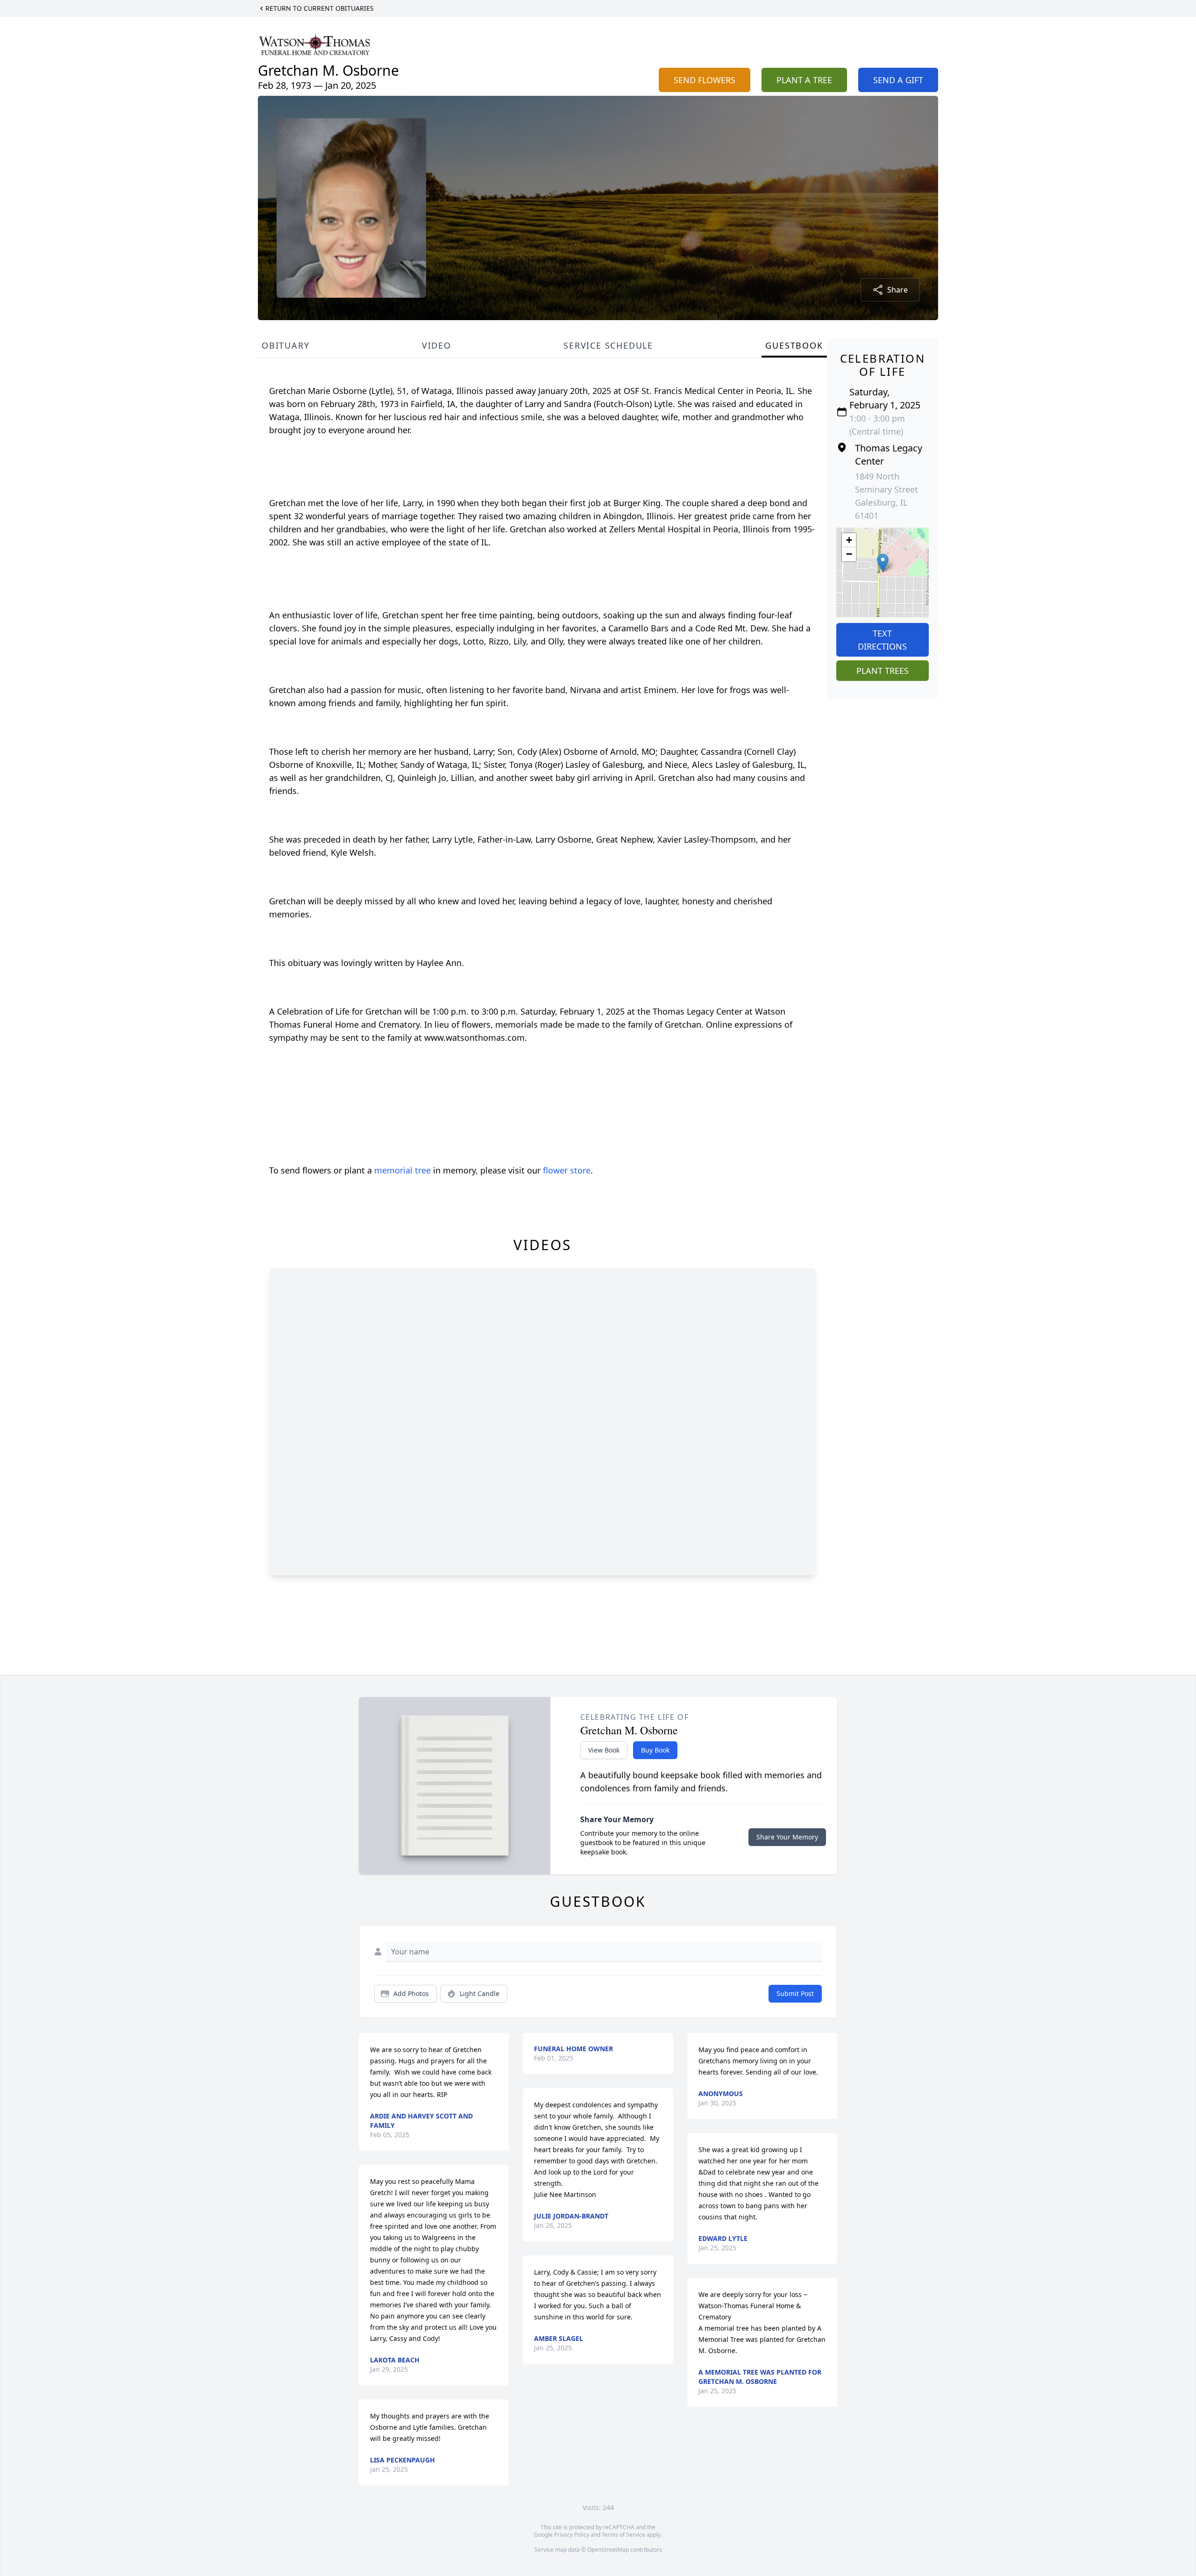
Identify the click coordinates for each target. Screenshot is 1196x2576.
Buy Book (655, 1750)
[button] (883, 563)
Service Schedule (608, 345)
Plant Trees (883, 671)
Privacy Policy (572, 2535)
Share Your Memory (787, 1837)
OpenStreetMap (608, 2550)
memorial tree (402, 1170)
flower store (567, 1170)
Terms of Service (623, 2535)
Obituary (285, 345)
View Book (604, 1750)
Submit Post (795, 1993)
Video (437, 345)
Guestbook (794, 345)
